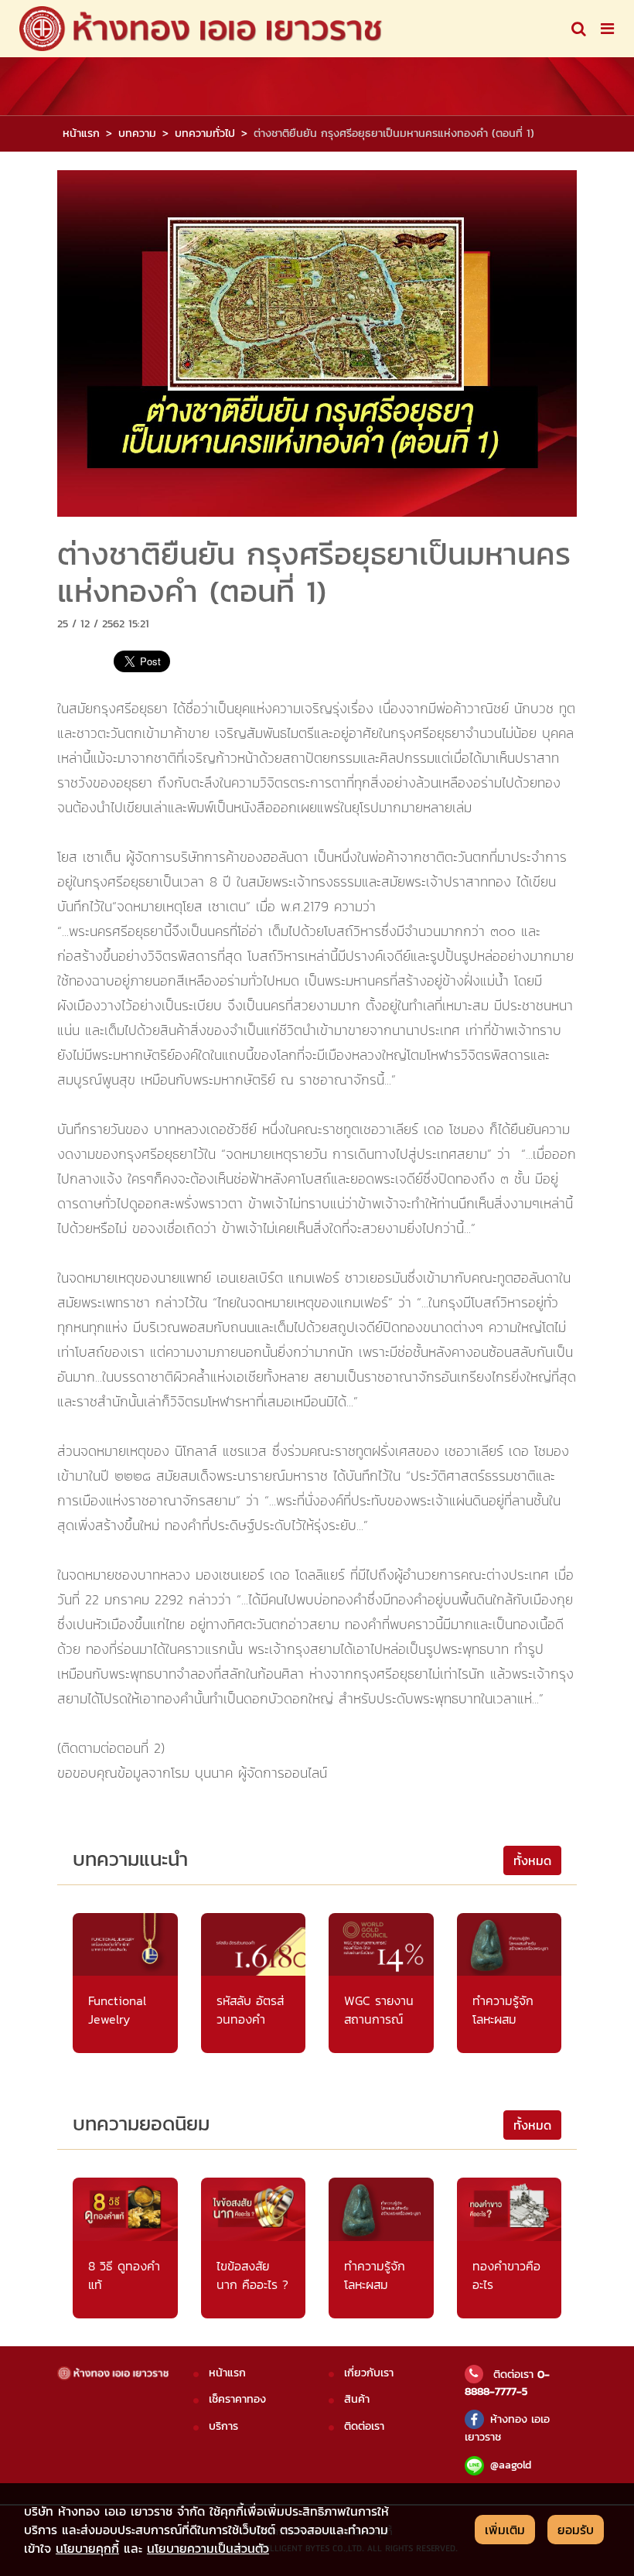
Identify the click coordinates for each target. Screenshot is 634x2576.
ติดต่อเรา (364, 2426)
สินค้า (357, 2399)
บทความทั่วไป (205, 133)
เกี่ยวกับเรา (369, 2373)
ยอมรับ (576, 2530)
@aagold (511, 2465)
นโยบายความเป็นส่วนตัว (208, 2548)
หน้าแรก (81, 133)
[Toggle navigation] (579, 29)
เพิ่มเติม (505, 2530)
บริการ (223, 2426)
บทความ (137, 133)
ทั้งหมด (532, 1860)
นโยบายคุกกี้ (87, 2548)
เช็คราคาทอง (237, 2399)
